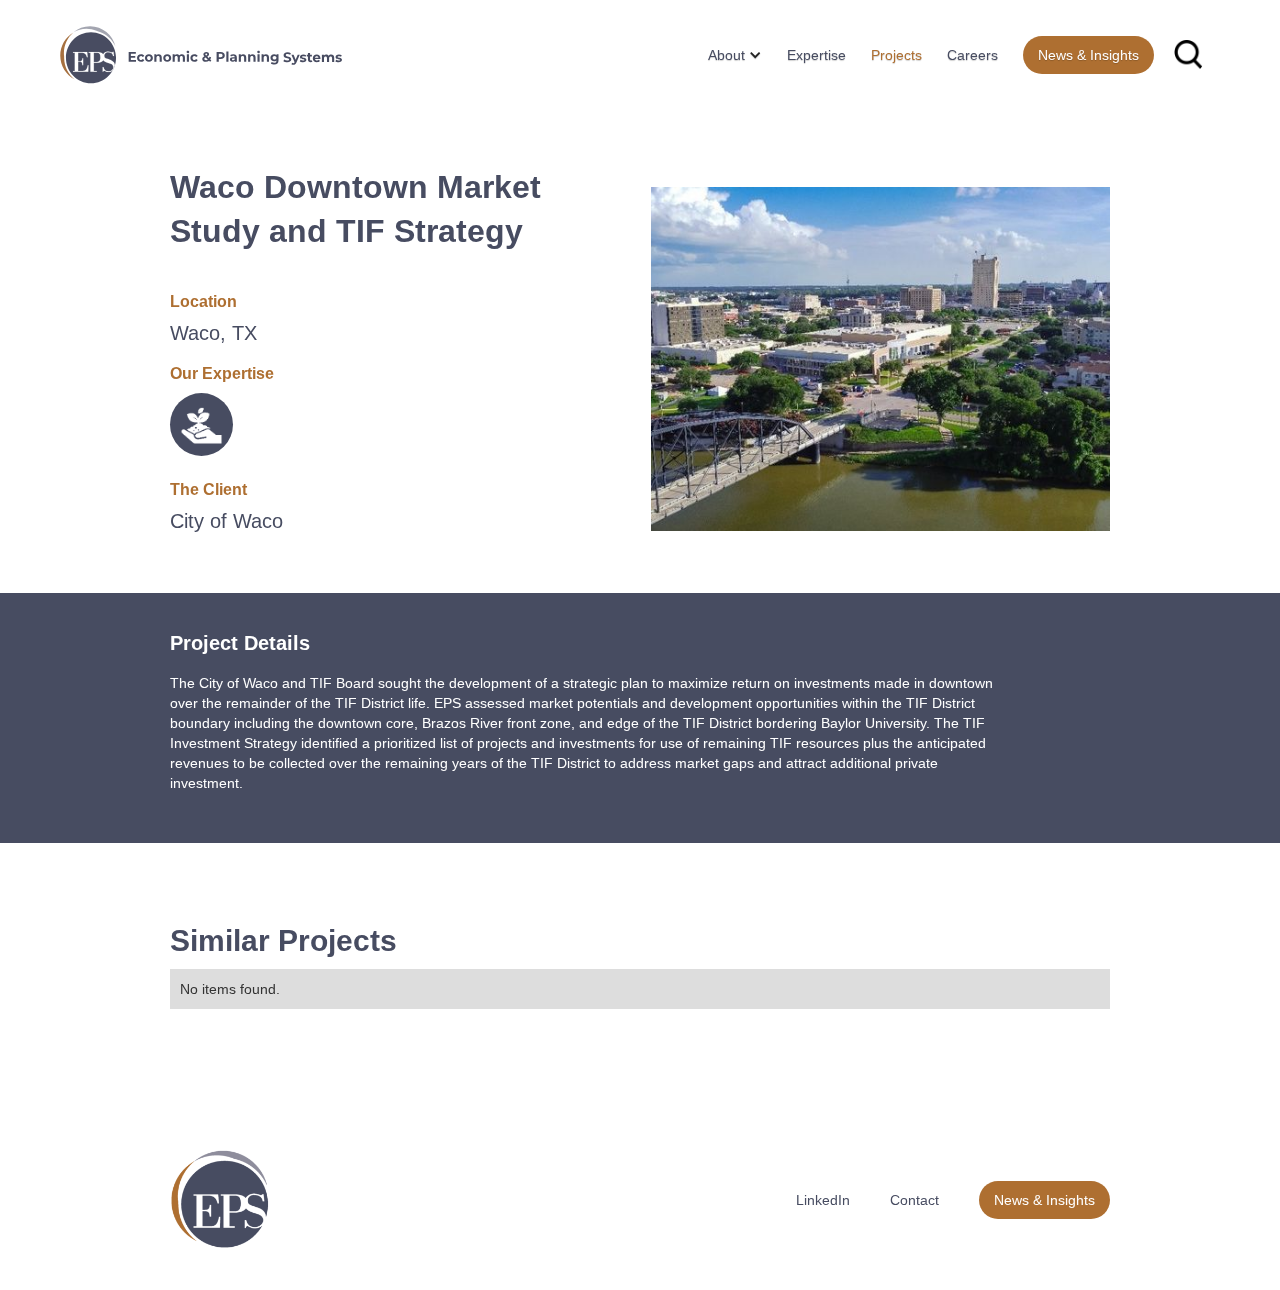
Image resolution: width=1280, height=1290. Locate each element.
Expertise (816, 55)
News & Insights (1088, 55)
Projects (896, 55)
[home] (201, 54)
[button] (727, 55)
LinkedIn (823, 1200)
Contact (914, 1200)
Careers (972, 55)
